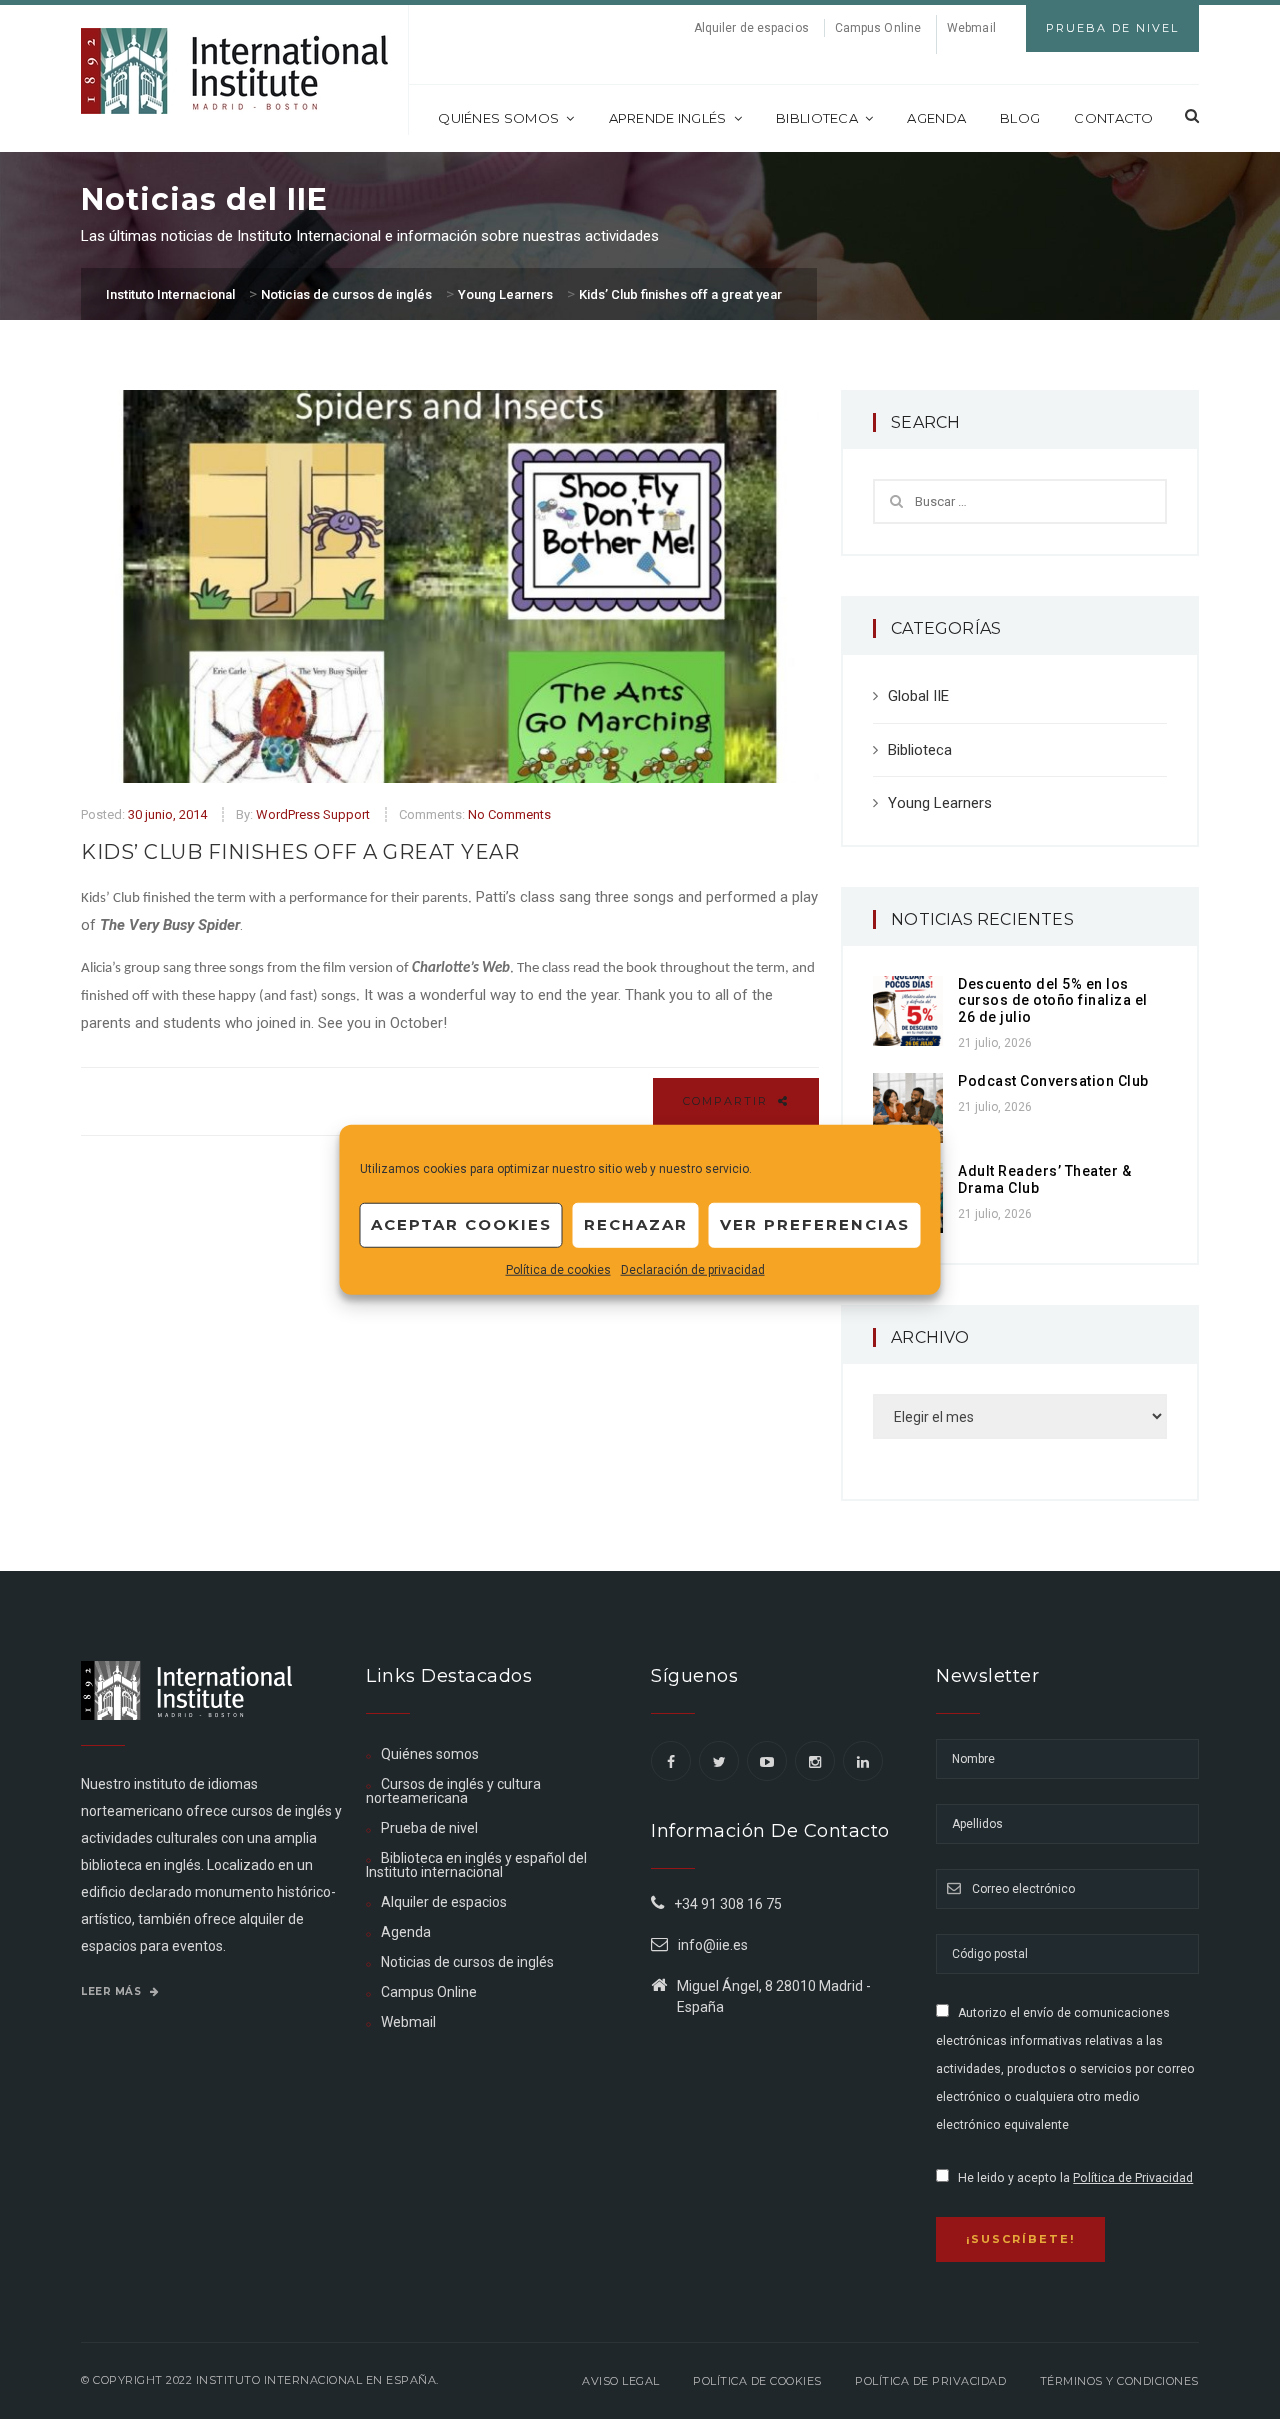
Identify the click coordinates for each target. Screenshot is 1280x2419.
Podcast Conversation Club (1053, 1081)
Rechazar (636, 1224)
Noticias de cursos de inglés (467, 1962)
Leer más (113, 1991)
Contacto (1113, 118)
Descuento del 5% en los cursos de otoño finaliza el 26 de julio (1053, 1001)
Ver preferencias (815, 1224)
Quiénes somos (498, 118)
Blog (1020, 118)
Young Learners (940, 803)
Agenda (936, 118)
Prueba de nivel (429, 1828)
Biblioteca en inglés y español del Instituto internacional (476, 1865)
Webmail (971, 28)
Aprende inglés (668, 118)
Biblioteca (817, 118)
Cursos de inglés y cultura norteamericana (453, 1791)
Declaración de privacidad (693, 1269)
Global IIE (918, 696)
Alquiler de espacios (751, 28)
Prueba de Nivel (1112, 28)
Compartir (728, 1101)
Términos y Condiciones (1119, 2381)
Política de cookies (558, 1269)
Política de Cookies (757, 2381)
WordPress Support (313, 814)
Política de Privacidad (1133, 2178)
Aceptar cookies (461, 1224)
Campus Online (878, 28)
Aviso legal (621, 2381)
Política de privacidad (930, 2381)
